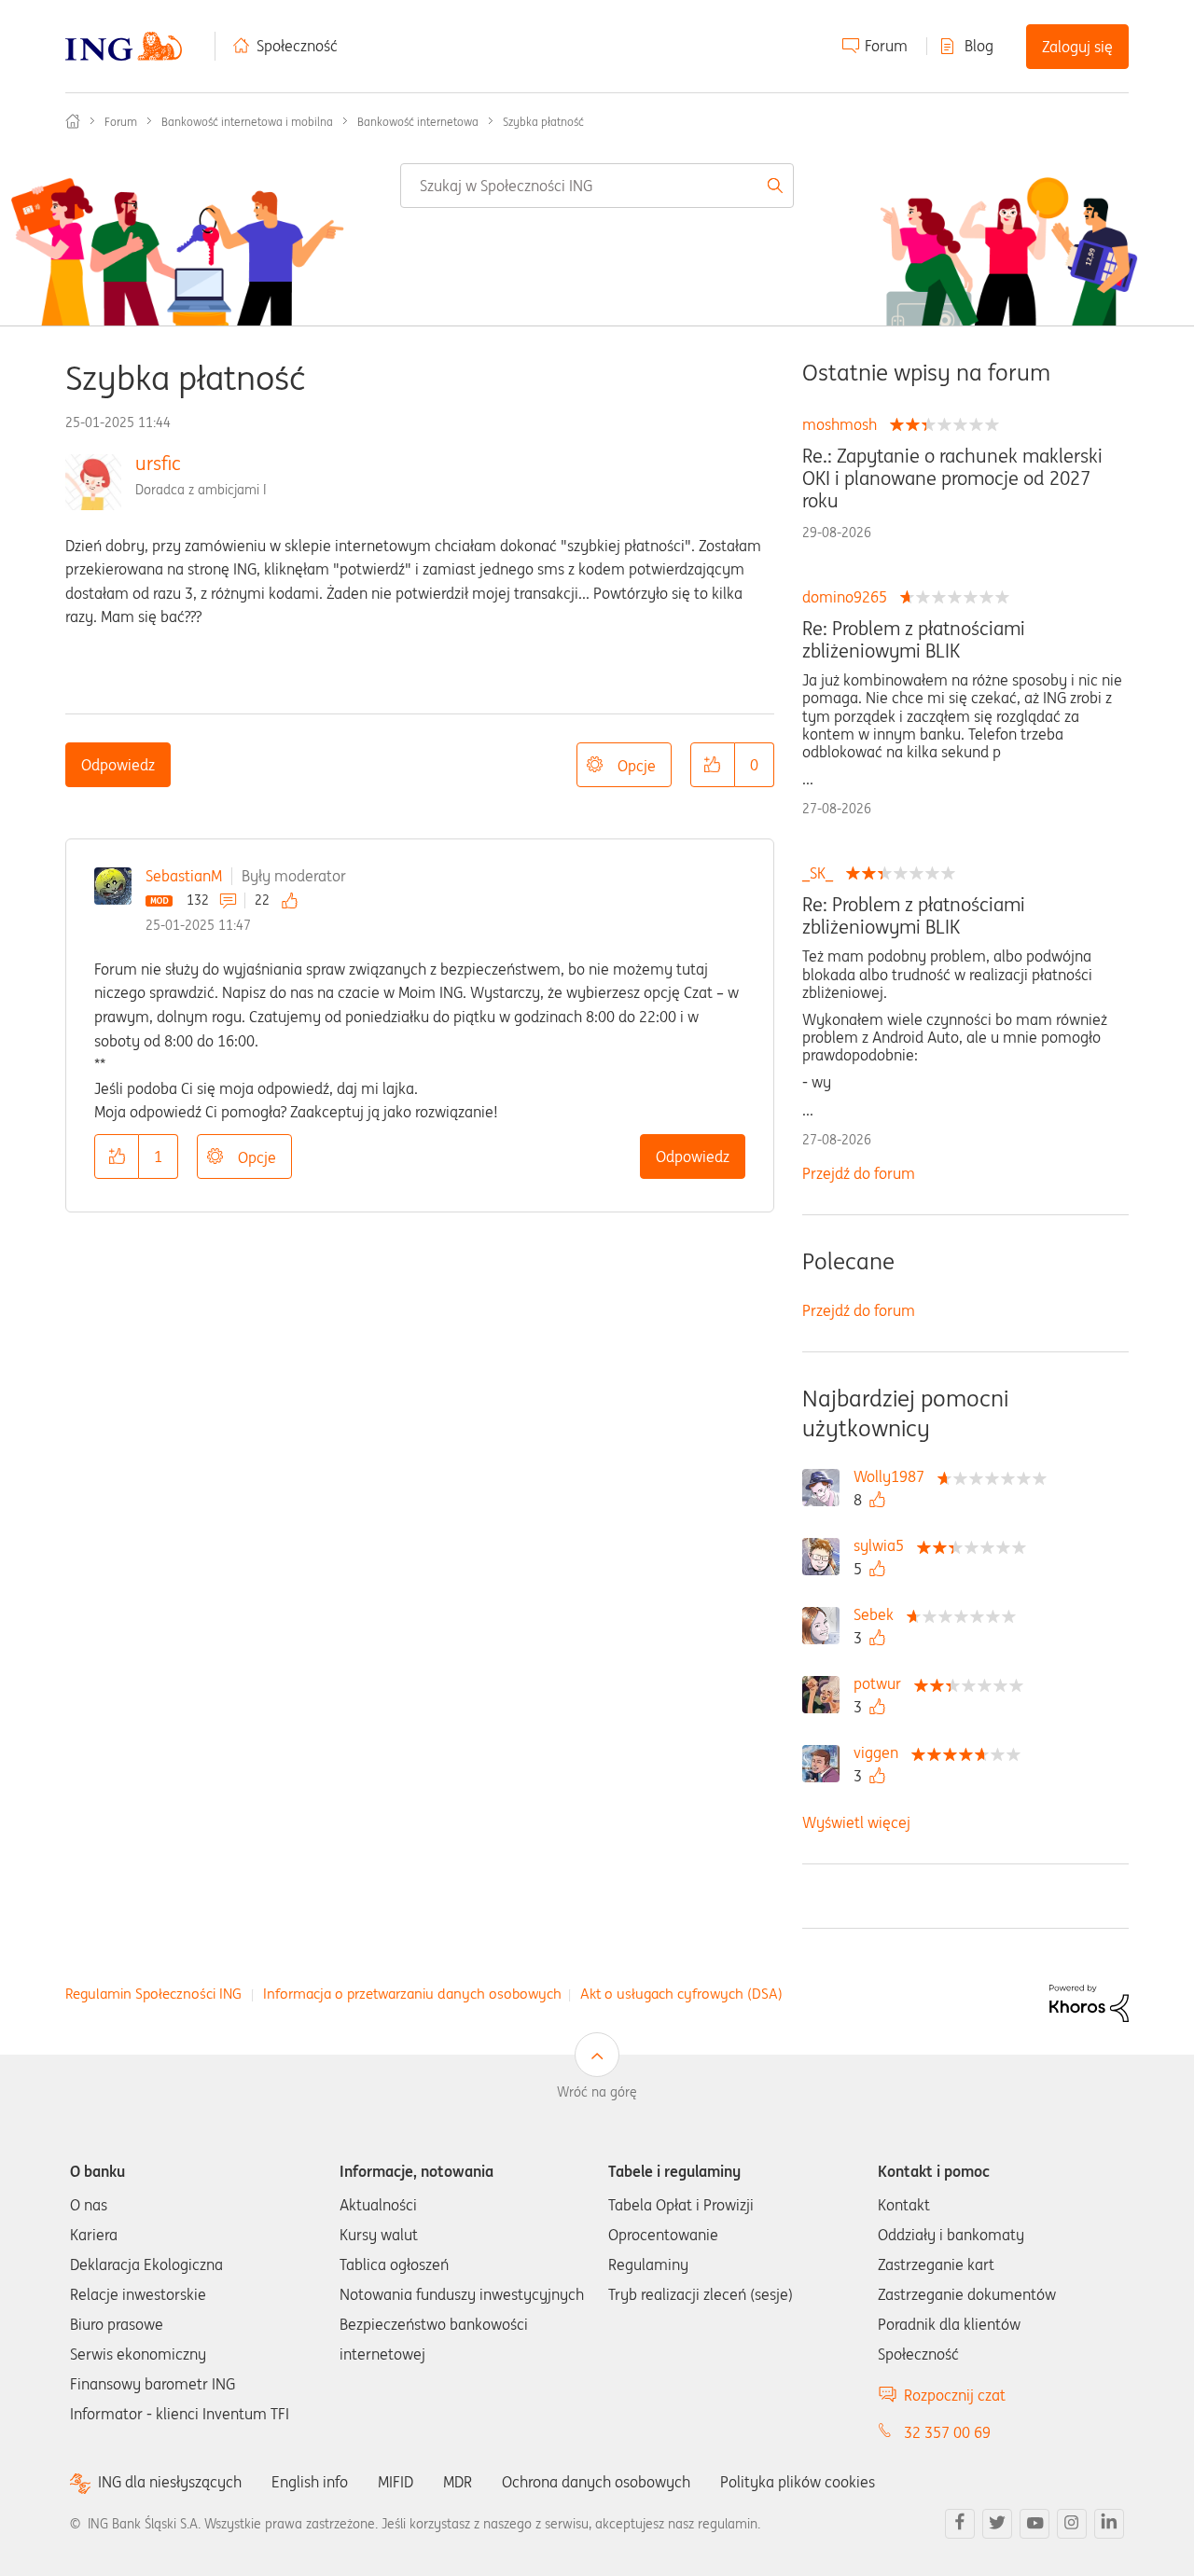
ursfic (158, 463)
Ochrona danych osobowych (596, 2482)
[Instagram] (1072, 2524)
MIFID (396, 2482)
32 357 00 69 (947, 2432)
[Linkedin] (1109, 2524)
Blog (979, 46)
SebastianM (184, 876)
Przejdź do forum (859, 1173)
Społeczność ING (73, 121)
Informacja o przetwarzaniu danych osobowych (412, 1994)
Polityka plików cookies (798, 2482)
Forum (886, 46)
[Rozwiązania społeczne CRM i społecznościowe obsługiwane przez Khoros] (1089, 2001)
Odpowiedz (118, 765)
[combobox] (597, 186)
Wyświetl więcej (856, 1822)
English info (310, 2482)
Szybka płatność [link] (543, 122)
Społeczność (297, 46)
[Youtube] (1034, 2524)
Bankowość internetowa (418, 122)
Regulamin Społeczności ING (153, 1994)
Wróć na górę (597, 2092)
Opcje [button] (637, 766)
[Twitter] (997, 2524)
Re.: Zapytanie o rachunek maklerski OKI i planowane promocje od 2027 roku (952, 478)
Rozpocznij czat (955, 2395)
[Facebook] (960, 2524)
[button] (713, 765)
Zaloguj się (1077, 47)
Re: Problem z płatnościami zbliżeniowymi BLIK (914, 640)
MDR (458, 2482)
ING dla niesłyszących (170, 2482)
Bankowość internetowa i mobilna (247, 122)
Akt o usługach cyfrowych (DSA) (681, 1994)
